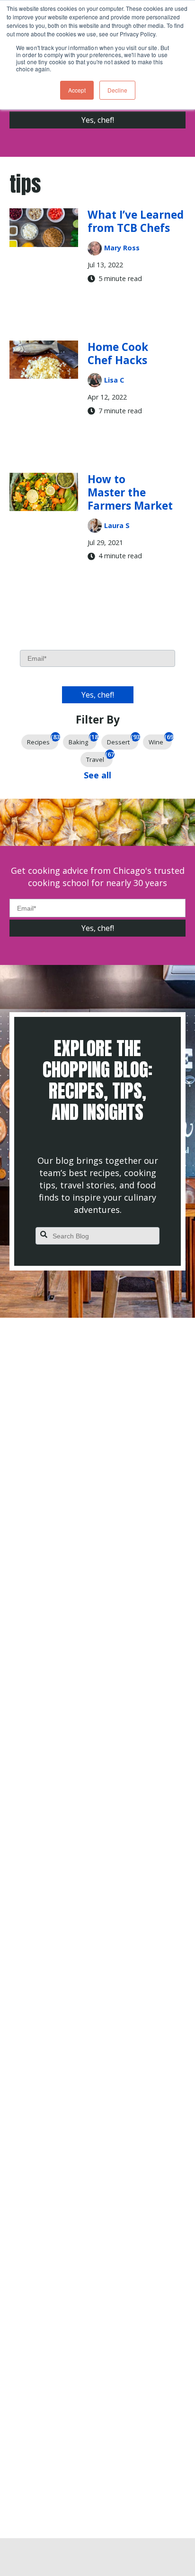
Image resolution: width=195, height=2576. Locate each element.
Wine (160, 740)
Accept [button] (77, 90)
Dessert (123, 740)
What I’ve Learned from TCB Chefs (136, 221)
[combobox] (97, 1236)
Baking (83, 740)
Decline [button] (117, 90)
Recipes (43, 740)
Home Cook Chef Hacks (118, 354)
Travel (99, 758)
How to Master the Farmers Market (130, 492)
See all (97, 775)
